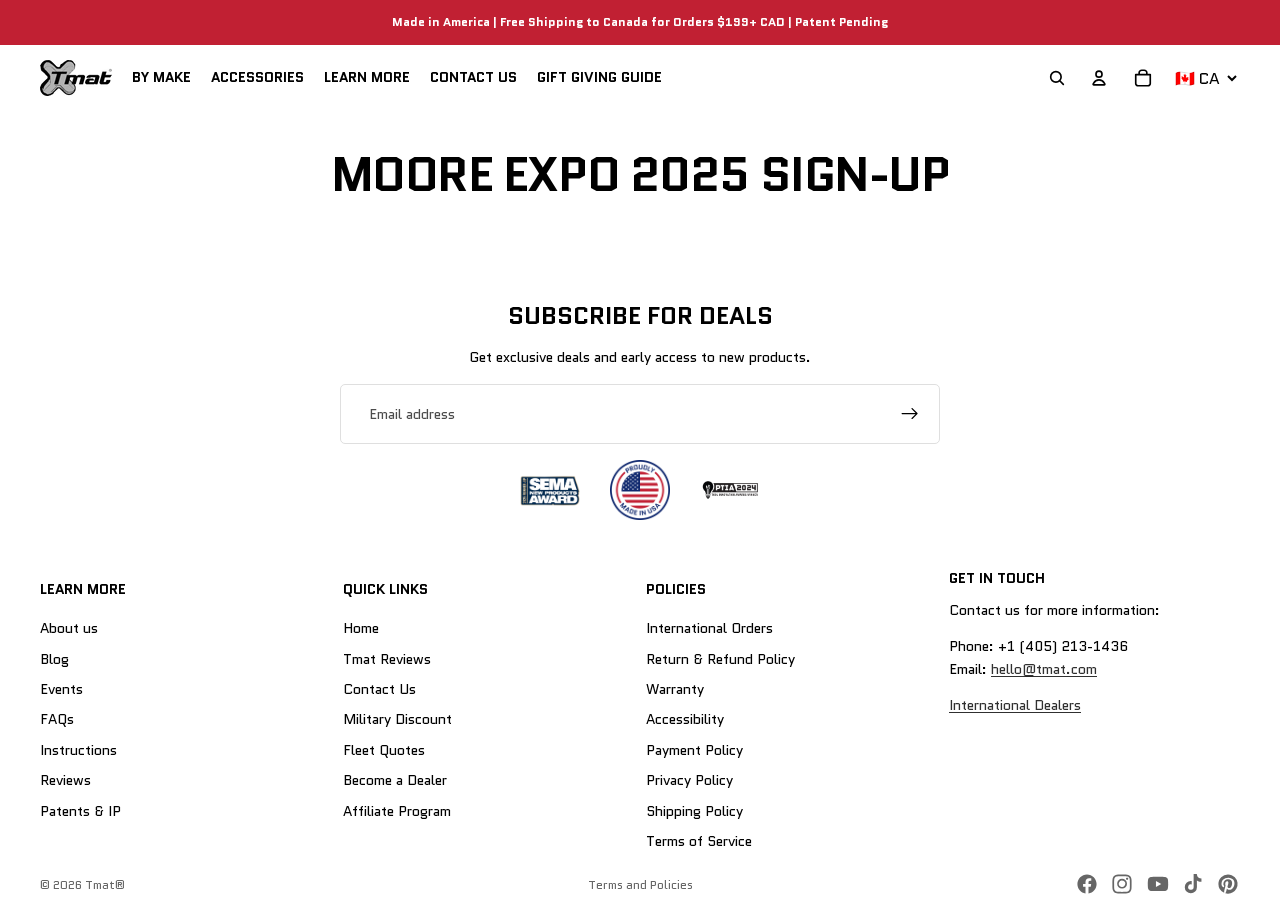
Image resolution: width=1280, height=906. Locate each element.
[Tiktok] (1193, 884)
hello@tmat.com (1044, 669)
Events (61, 689)
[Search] (1057, 78)
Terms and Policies (640, 884)
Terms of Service (699, 841)
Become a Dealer (395, 780)
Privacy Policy (689, 780)
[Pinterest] (1228, 884)
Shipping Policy (694, 811)
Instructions (78, 750)
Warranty (675, 689)
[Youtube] (1158, 884)
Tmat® (105, 884)
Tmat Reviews (387, 659)
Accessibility (685, 720)
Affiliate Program (397, 811)
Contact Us (379, 689)
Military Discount (397, 720)
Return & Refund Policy (720, 659)
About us (69, 628)
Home (361, 628)
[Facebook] (1087, 884)
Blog (54, 659)
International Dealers (1015, 705)
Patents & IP (80, 811)
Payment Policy (694, 750)
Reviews (65, 780)
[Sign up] (910, 414)
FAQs (57, 720)
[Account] (1099, 78)
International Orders (709, 628)
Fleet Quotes (384, 750)
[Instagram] (1122, 884)
